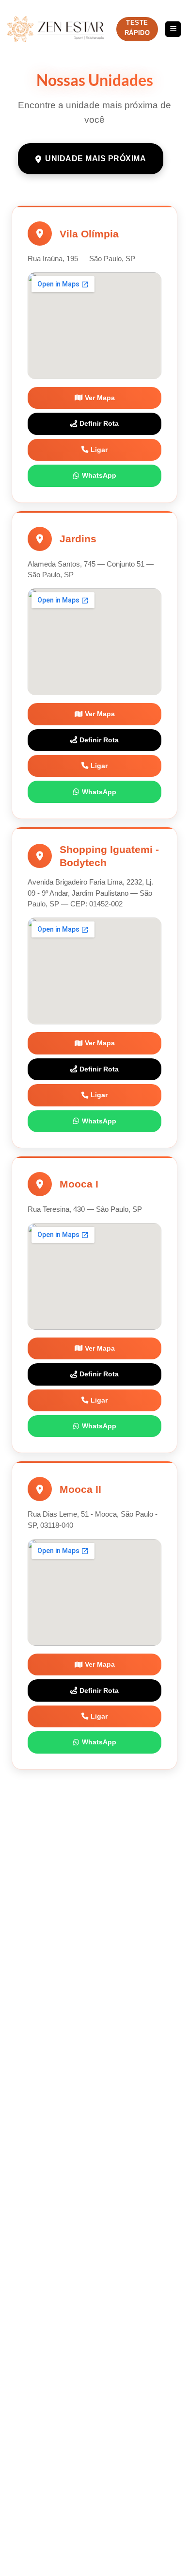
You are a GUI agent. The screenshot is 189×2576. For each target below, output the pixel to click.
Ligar (99, 450)
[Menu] (173, 29)
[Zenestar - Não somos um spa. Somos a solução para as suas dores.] (56, 29)
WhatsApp (99, 475)
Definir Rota (99, 423)
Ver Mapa (100, 398)
